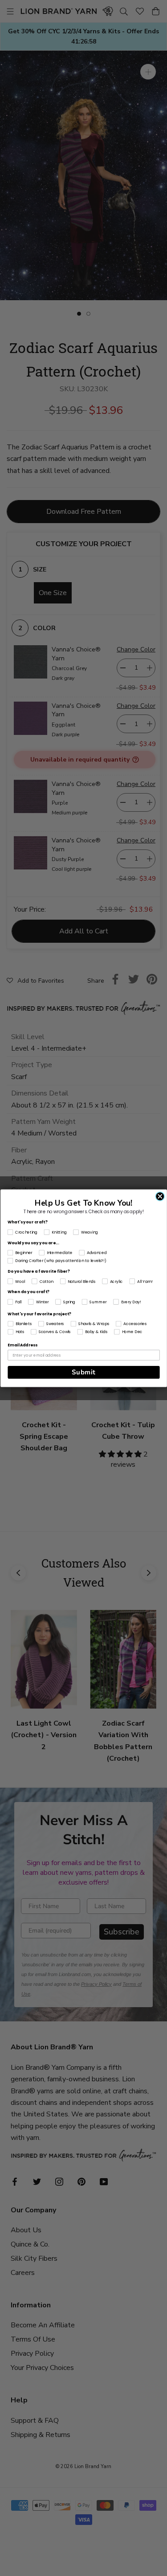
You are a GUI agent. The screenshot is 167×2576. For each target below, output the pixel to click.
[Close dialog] (160, 1196)
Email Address (22, 1345)
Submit (83, 1372)
